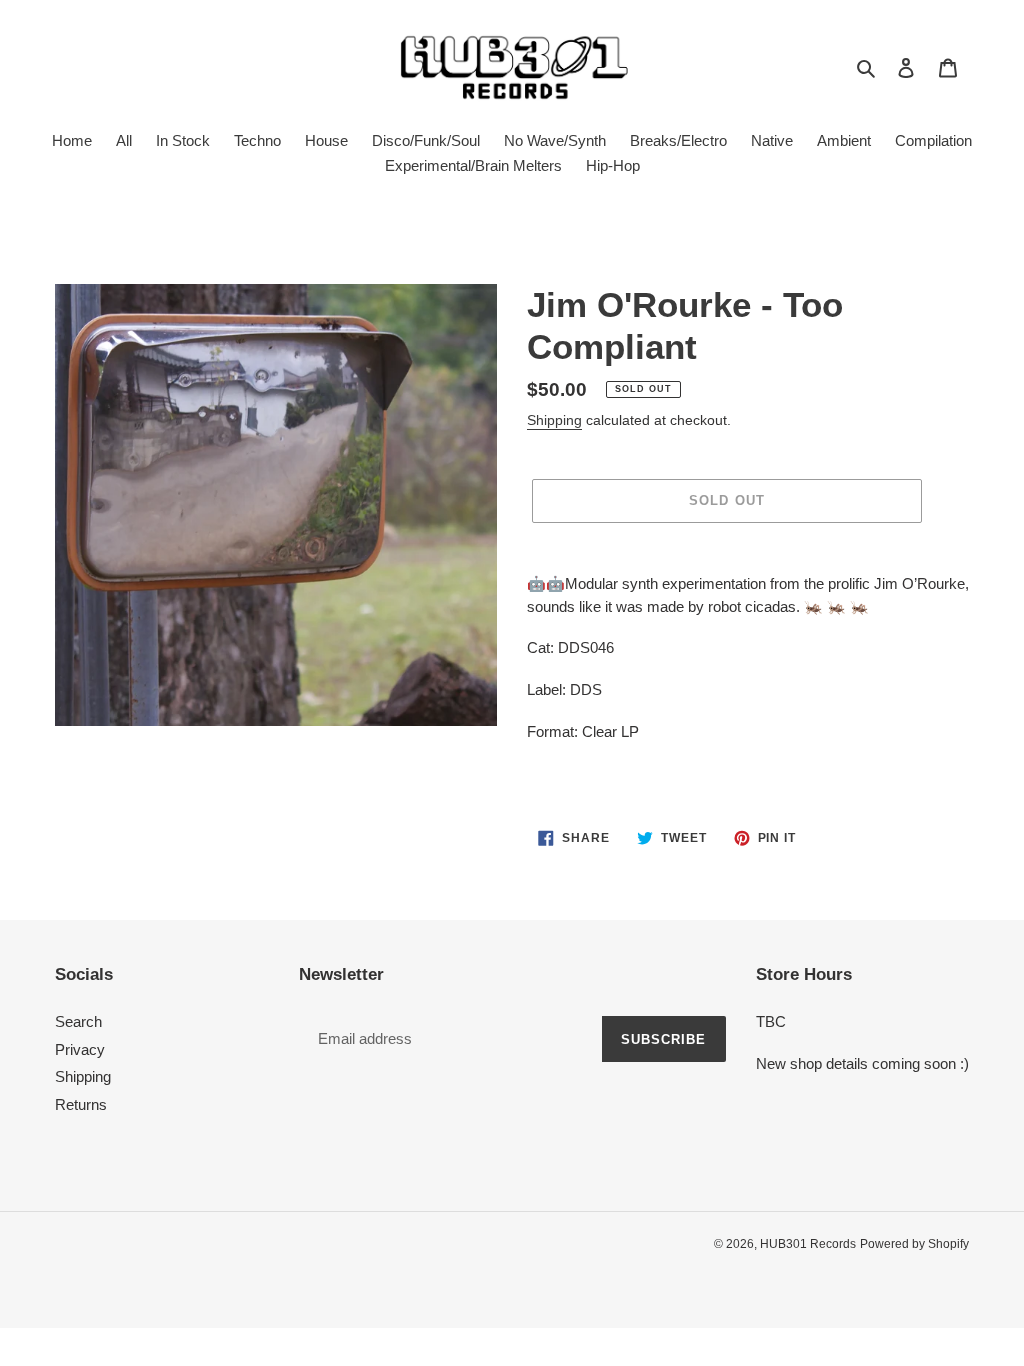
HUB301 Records (808, 1244)
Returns (81, 1104)
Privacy (80, 1049)
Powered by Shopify (914, 1244)
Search (78, 1021)
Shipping (554, 420)
